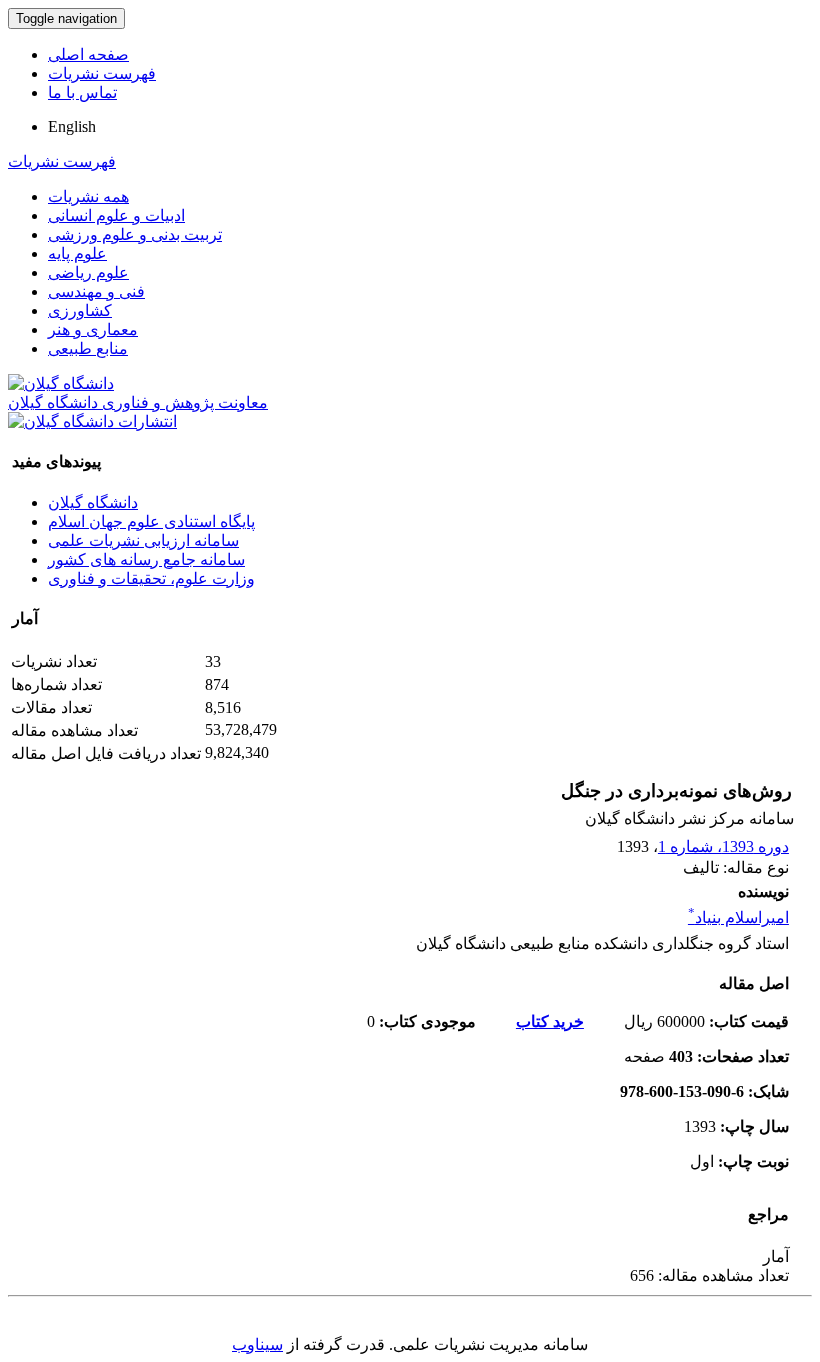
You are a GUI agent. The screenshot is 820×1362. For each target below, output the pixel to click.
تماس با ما (82, 92)
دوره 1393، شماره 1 (723, 846)
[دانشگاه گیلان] (61, 383)
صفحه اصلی (88, 54)
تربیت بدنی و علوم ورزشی (135, 234)
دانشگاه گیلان (93, 502)
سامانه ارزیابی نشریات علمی (143, 540)
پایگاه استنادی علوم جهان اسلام (151, 521)
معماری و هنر (93, 329)
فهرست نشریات (102, 73)
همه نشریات (88, 196)
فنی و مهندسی (96, 291)
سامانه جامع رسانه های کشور (146, 559)
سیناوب (257, 1344)
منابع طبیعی (88, 348)
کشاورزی (80, 310)
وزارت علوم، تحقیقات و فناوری (151, 578)
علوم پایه (77, 253)
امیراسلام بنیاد (738, 917)
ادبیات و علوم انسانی (116, 215)
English (72, 126)
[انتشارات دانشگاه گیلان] (92, 421)
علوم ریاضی (88, 272)
